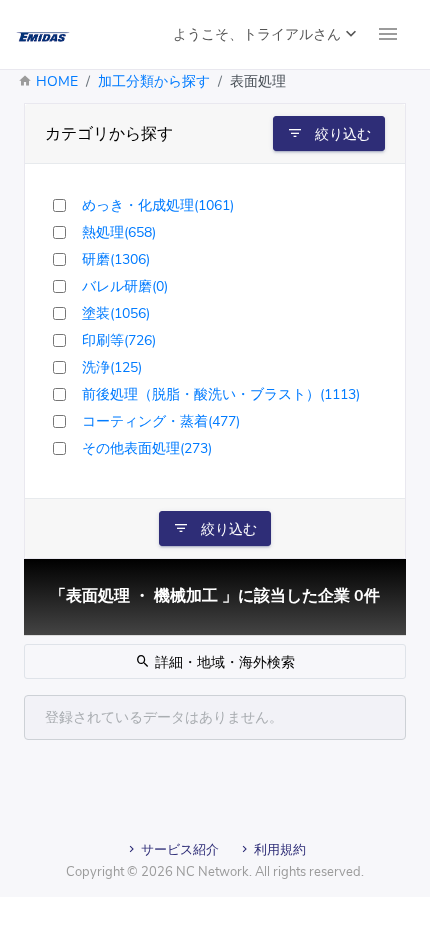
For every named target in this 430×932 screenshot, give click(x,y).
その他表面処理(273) (147, 448)
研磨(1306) (116, 259)
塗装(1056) (116, 313)
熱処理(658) (119, 232)
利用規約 (278, 850)
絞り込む (341, 134)
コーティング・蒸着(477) (161, 421)
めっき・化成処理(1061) (158, 205)
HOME (57, 81)
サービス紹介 (178, 850)
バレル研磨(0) (125, 286)
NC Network (212, 872)
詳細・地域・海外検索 (223, 662)
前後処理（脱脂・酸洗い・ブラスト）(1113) (221, 394)
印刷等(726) (119, 340)
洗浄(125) (112, 367)
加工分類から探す (154, 81)
